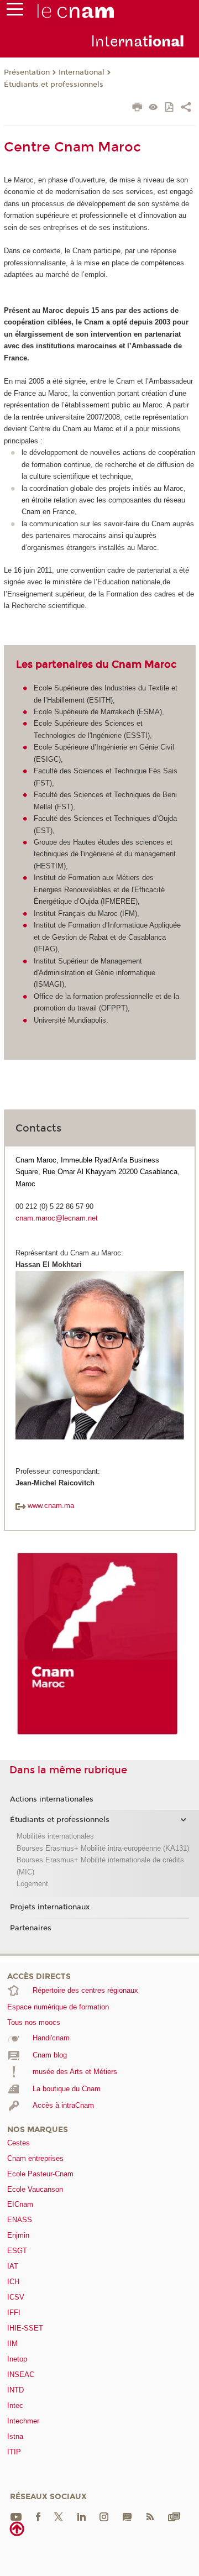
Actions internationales (52, 1799)
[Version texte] (153, 108)
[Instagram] (104, 2517)
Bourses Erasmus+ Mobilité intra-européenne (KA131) (103, 1848)
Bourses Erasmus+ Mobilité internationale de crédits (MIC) (100, 1866)
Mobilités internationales (55, 1836)
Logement (32, 1884)
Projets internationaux (50, 1907)
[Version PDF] (170, 108)
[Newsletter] (174, 2517)
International (82, 72)
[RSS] (150, 2517)
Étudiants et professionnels (54, 85)
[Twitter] (59, 2517)
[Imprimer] (137, 108)
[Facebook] (38, 2517)
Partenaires (31, 1928)
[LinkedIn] (82, 2517)
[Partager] (186, 108)
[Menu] (15, 12)
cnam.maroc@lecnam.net (57, 1218)
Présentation (27, 72)
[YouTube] (16, 2517)
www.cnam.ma (51, 1506)
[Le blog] (127, 2517)
